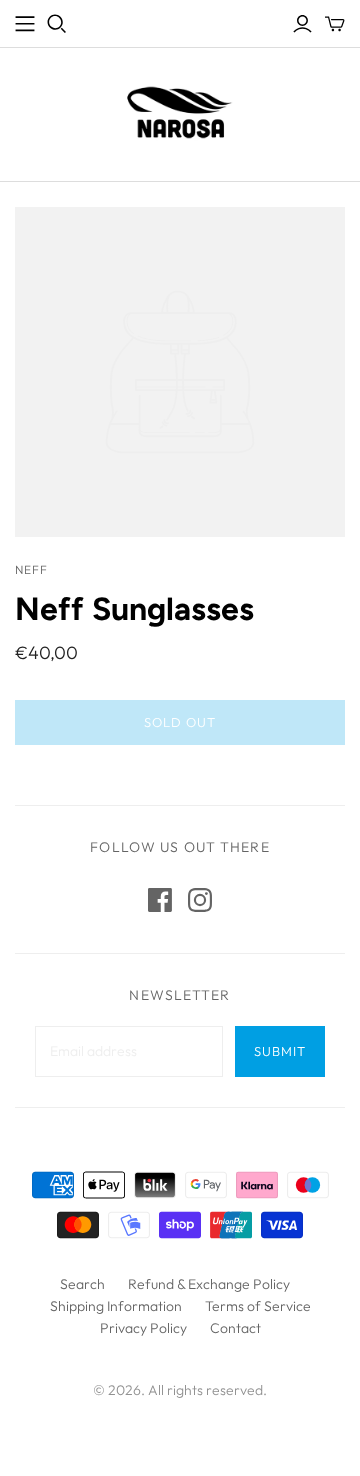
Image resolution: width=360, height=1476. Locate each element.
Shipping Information (116, 1306)
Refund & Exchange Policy (209, 1284)
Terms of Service (258, 1306)
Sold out (180, 722)
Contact (235, 1328)
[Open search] (57, 24)
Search (82, 1284)
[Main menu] (25, 24)
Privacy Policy (143, 1328)
